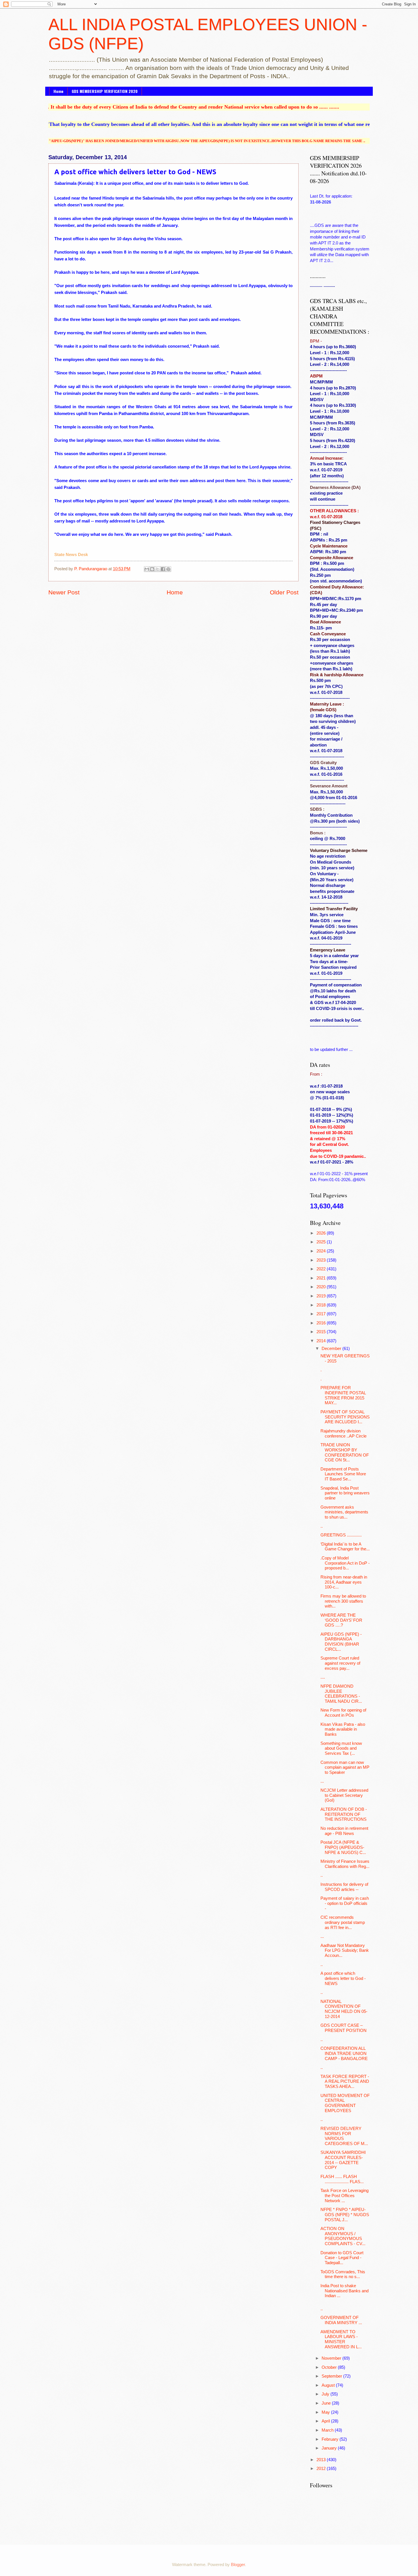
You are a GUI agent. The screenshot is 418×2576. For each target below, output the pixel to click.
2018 (322, 1305)
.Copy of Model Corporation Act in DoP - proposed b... (345, 1563)
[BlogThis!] (152, 569)
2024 (322, 1251)
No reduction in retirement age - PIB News (344, 1831)
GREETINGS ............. (341, 1535)
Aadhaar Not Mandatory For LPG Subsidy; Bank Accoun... (345, 1950)
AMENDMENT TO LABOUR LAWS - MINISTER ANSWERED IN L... (341, 2339)
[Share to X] (158, 569)
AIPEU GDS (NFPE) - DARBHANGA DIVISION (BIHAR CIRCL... (341, 1642)
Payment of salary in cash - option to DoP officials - (345, 1903)
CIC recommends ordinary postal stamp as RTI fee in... (343, 1922)
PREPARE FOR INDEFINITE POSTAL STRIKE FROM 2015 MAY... (343, 1395)
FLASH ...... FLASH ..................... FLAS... (342, 2179)
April (326, 2421)
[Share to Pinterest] (168, 569)
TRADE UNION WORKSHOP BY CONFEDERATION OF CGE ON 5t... (345, 1452)
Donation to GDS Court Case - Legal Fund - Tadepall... (342, 2258)
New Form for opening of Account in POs (343, 1713)
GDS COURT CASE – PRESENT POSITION (343, 2028)
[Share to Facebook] (163, 569)
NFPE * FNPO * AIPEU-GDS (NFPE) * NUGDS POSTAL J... (345, 2215)
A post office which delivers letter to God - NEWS (343, 1978)
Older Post (284, 592)
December (332, 1349)
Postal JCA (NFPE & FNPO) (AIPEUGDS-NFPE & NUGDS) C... (343, 1847)
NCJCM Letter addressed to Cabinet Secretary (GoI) (344, 1795)
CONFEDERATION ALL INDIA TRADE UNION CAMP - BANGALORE (344, 2053)
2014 (322, 1341)
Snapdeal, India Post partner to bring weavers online (345, 1493)
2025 (322, 1242)
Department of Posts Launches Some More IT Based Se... (343, 1474)
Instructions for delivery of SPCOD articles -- (344, 1887)
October (330, 2367)
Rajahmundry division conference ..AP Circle (343, 1434)
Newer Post (64, 592)
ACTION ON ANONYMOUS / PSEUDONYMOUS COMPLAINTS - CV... (343, 2236)
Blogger (238, 2565)
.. (322, 1526)
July (326, 2394)
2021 (322, 1278)
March (328, 2430)
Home (58, 91)
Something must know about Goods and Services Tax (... (341, 1748)
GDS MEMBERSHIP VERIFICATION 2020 (105, 91)
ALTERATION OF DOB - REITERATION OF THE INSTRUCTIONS (344, 1814)
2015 (322, 1332)
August (329, 2385)
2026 (322, 1233)
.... (323, 1677)
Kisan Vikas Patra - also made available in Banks (343, 1729)
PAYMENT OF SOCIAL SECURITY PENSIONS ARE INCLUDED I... (345, 1417)
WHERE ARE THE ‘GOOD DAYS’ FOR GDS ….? (341, 1620)
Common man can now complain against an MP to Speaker (345, 1767)
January (330, 2448)
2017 (322, 1314)
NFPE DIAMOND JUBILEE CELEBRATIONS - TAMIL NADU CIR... (341, 1694)
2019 (322, 1296)
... (322, 1781)
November (332, 2358)
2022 (322, 1269)
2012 (322, 2469)
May (326, 2412)
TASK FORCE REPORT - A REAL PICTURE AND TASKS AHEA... (345, 2082)
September (332, 2376)
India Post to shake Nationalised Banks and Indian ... (344, 2291)
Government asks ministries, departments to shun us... (344, 1512)
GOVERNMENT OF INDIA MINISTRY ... (341, 2320)
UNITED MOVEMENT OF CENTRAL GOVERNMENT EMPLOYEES (345, 2103)
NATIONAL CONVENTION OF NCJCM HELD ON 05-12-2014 (344, 2009)
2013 (322, 2460)
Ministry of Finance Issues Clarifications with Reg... (345, 1864)
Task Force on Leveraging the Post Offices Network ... (344, 2196)
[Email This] (147, 569)
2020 (322, 1287)
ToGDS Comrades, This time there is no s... (343, 2274)
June (327, 2403)
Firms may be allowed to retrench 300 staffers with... (343, 1601)
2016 (322, 1323)
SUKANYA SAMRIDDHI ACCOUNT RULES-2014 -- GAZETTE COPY (343, 2160)
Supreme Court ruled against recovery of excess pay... (340, 1663)
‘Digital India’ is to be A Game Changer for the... (345, 1547)
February (331, 2439)
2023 (322, 1260)
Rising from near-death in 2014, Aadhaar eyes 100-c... (344, 1582)
